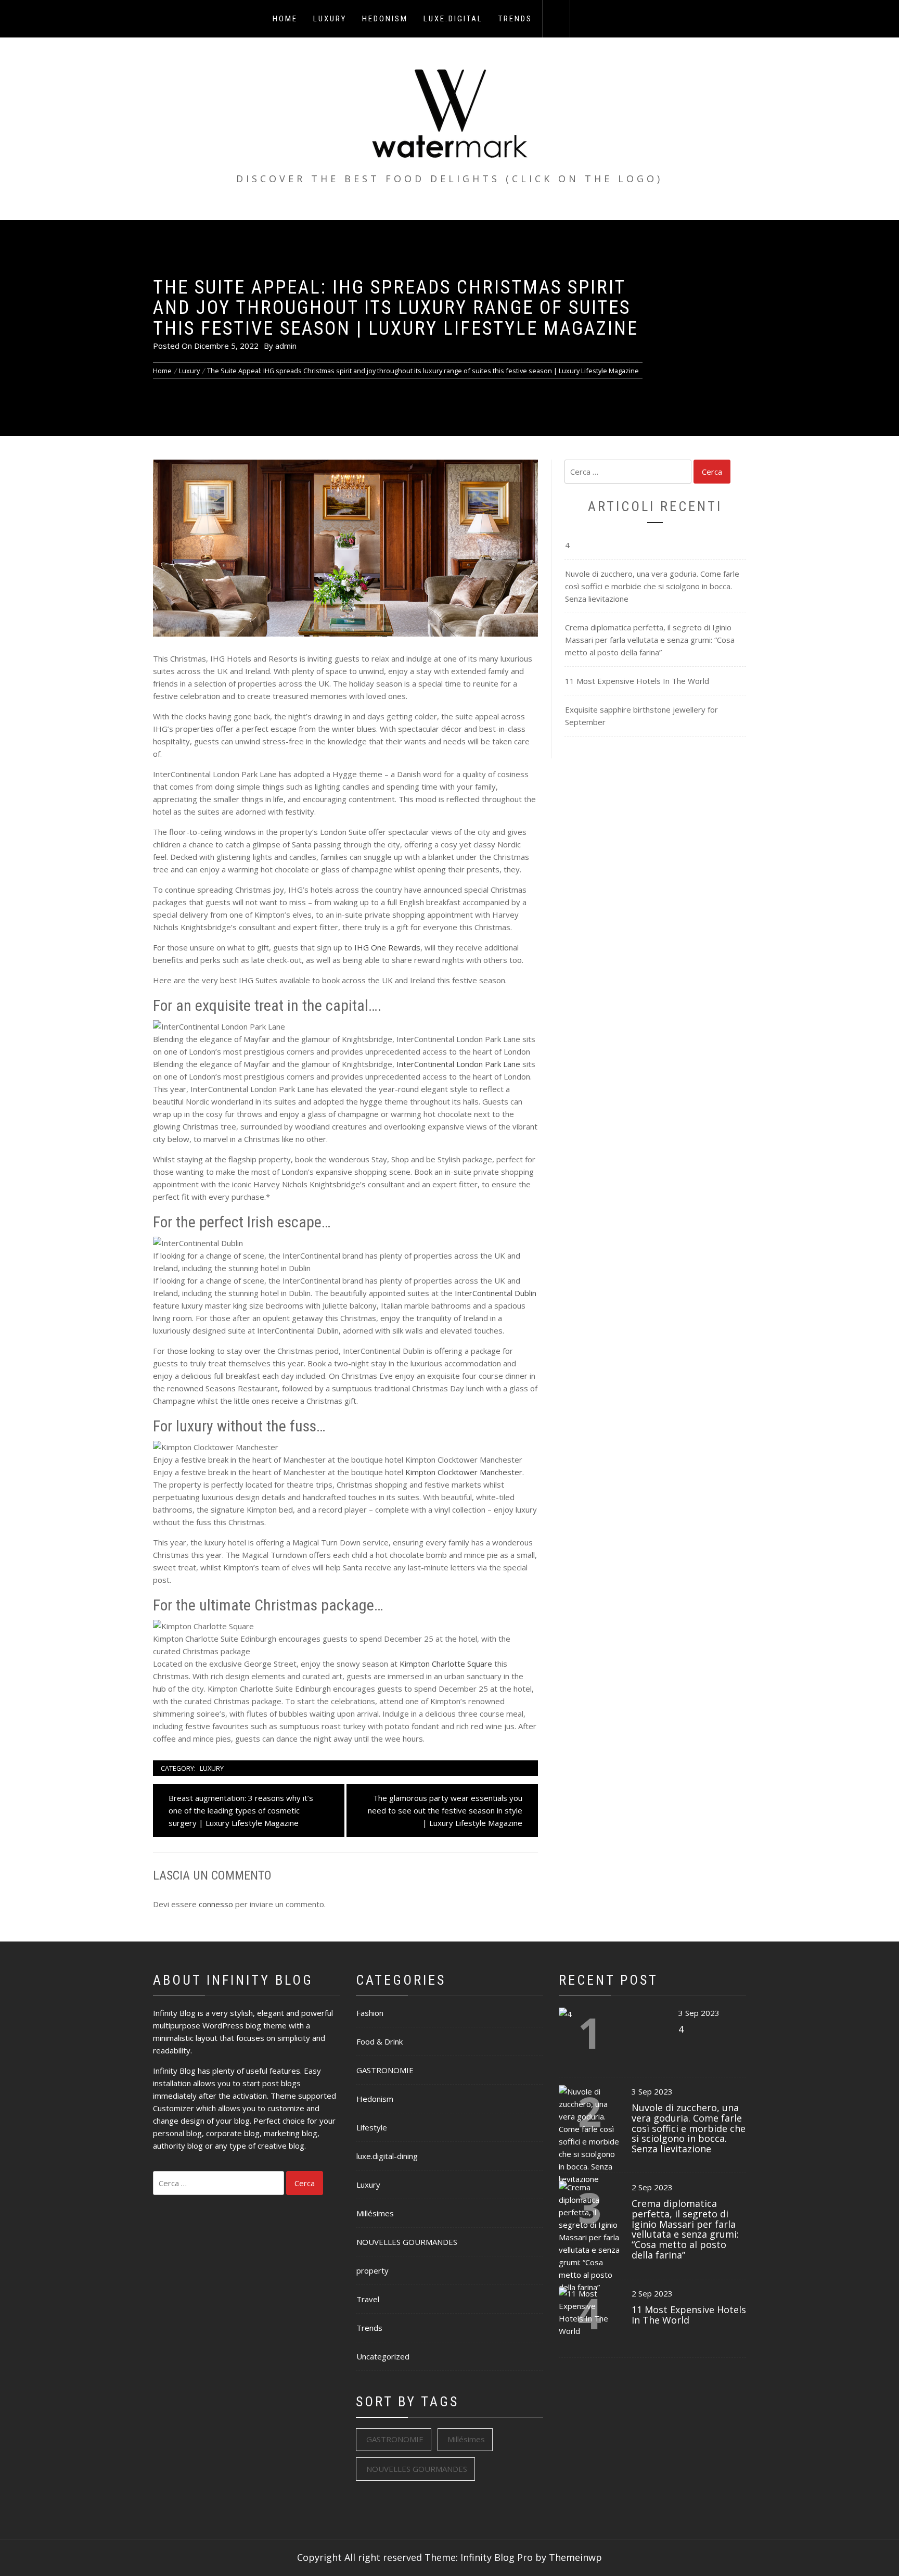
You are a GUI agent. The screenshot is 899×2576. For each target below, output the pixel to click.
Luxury (330, 19)
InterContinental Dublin (496, 1293)
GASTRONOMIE (385, 2070)
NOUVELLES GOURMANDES (407, 2242)
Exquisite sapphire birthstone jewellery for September (641, 716)
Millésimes (375, 2213)
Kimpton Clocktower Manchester (464, 1472)
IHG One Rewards (387, 947)
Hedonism (385, 19)
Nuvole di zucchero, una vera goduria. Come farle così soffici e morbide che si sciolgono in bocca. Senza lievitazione (652, 586)
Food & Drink (380, 2041)
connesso (216, 1904)
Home (285, 19)
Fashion (370, 2013)
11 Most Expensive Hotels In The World (637, 681)
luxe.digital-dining (387, 2156)
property (373, 2270)
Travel (368, 2299)
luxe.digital (453, 19)
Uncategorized (383, 2356)
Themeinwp (575, 2557)
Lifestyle (372, 2127)
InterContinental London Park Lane (458, 1064)
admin (286, 346)
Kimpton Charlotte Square (446, 1664)
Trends (515, 19)
